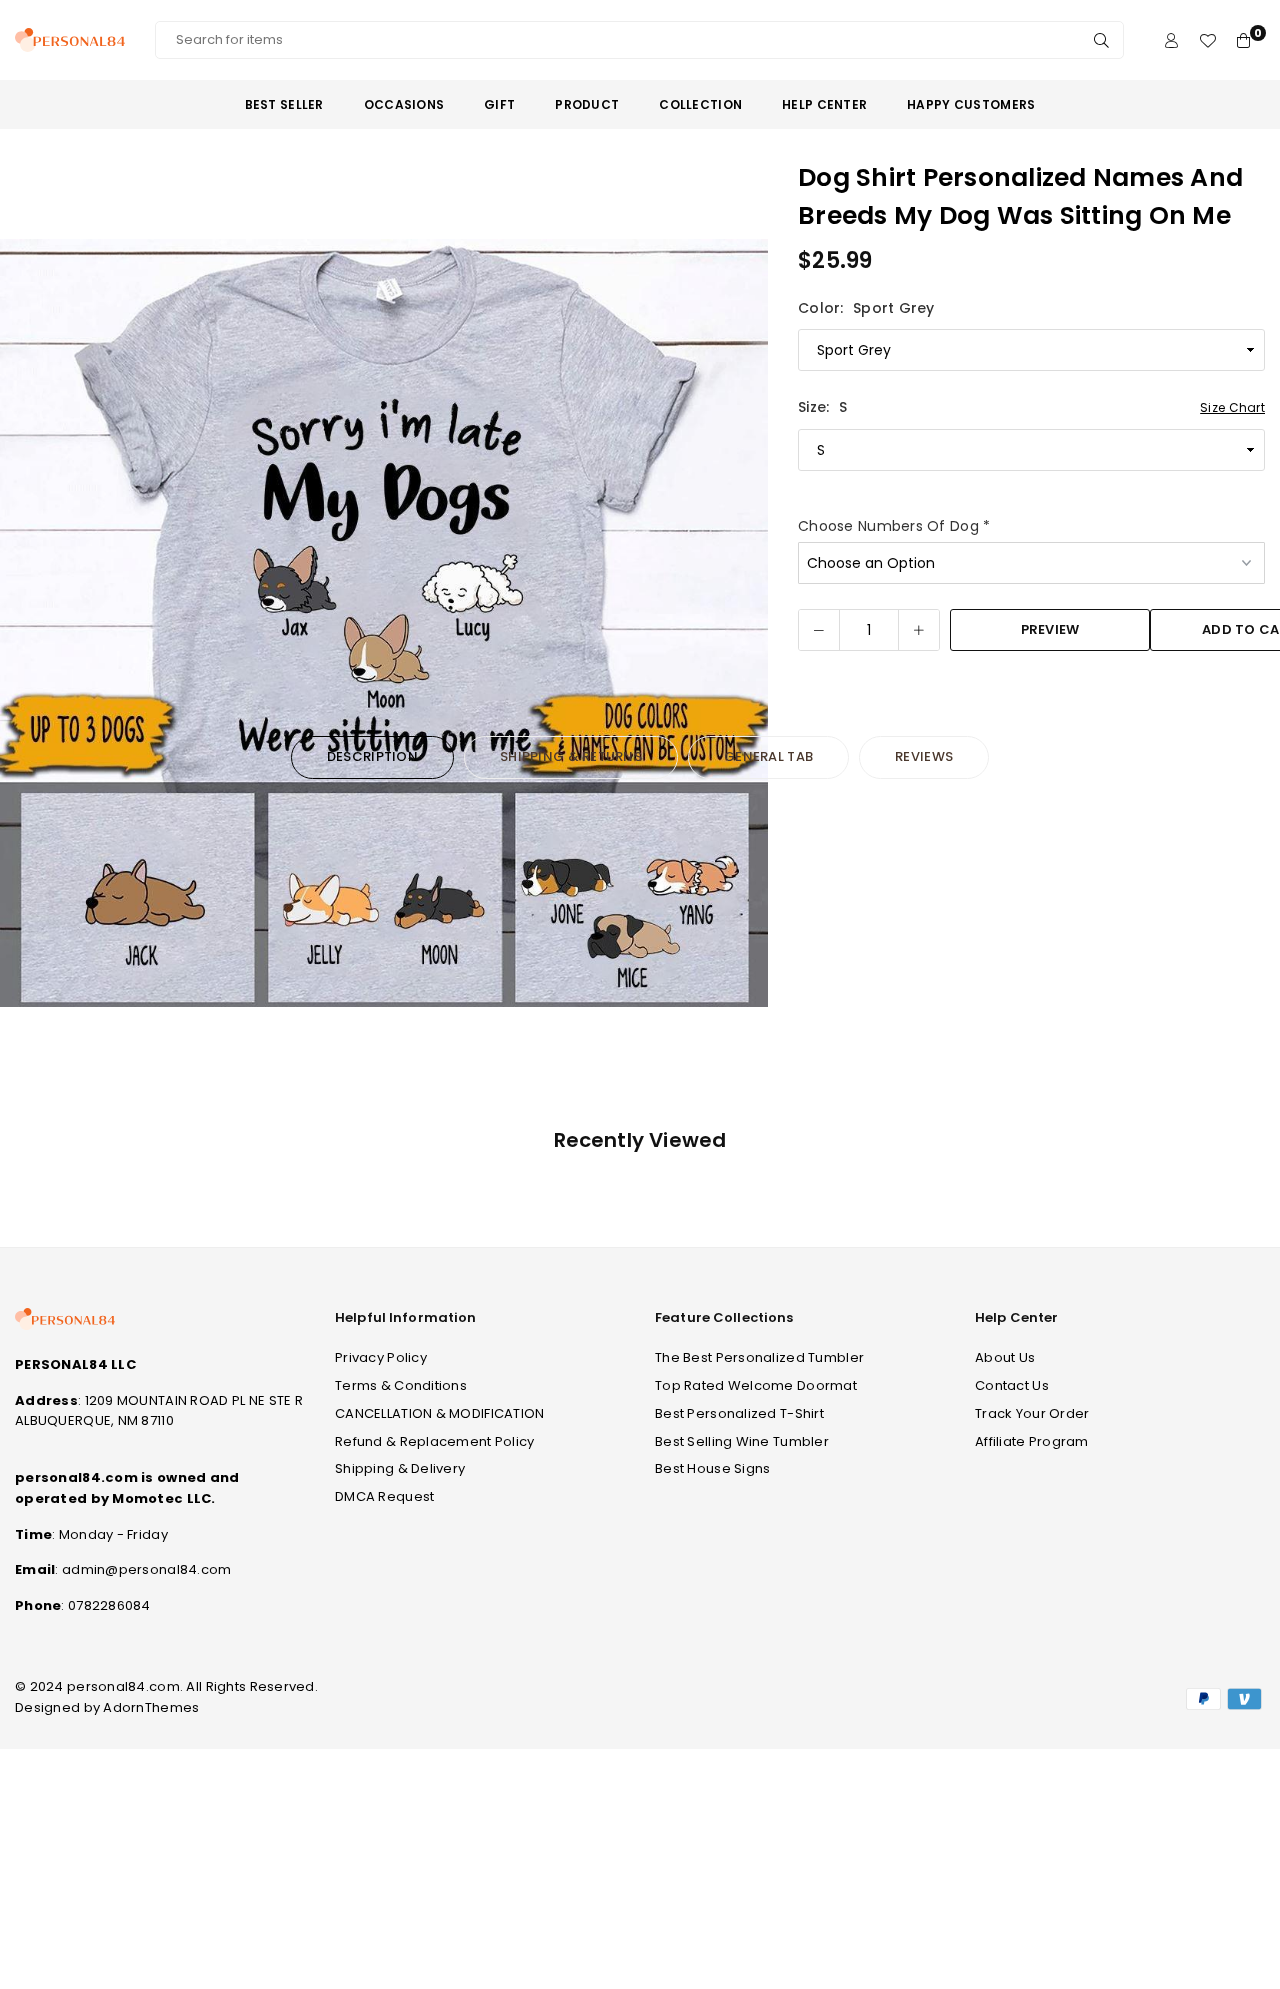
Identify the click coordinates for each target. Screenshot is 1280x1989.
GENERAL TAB (768, 756)
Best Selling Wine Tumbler (742, 1441)
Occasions (404, 104)
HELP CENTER (824, 104)
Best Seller (284, 104)
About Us (1005, 1357)
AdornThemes (151, 1707)
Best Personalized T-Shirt (739, 1413)
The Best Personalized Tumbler (759, 1357)
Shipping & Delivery (400, 1468)
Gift (499, 104)
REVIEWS (924, 756)
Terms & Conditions (401, 1385)
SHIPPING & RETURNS (571, 756)
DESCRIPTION (372, 756)
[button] (740, 624)
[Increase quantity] (919, 630)
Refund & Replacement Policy (435, 1441)
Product (587, 104)
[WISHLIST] (1207, 40)
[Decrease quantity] (819, 630)
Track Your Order (1032, 1413)
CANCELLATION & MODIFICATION (440, 1413)
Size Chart (1232, 407)
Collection (700, 104)
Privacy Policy (381, 1357)
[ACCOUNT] (1171, 40)
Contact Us (1012, 1385)
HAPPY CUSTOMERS (971, 104)
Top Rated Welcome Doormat (756, 1385)
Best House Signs (712, 1468)
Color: (866, 308)
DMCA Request (384, 1496)
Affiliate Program (1032, 1441)
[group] (384, 623)
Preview (1050, 630)
